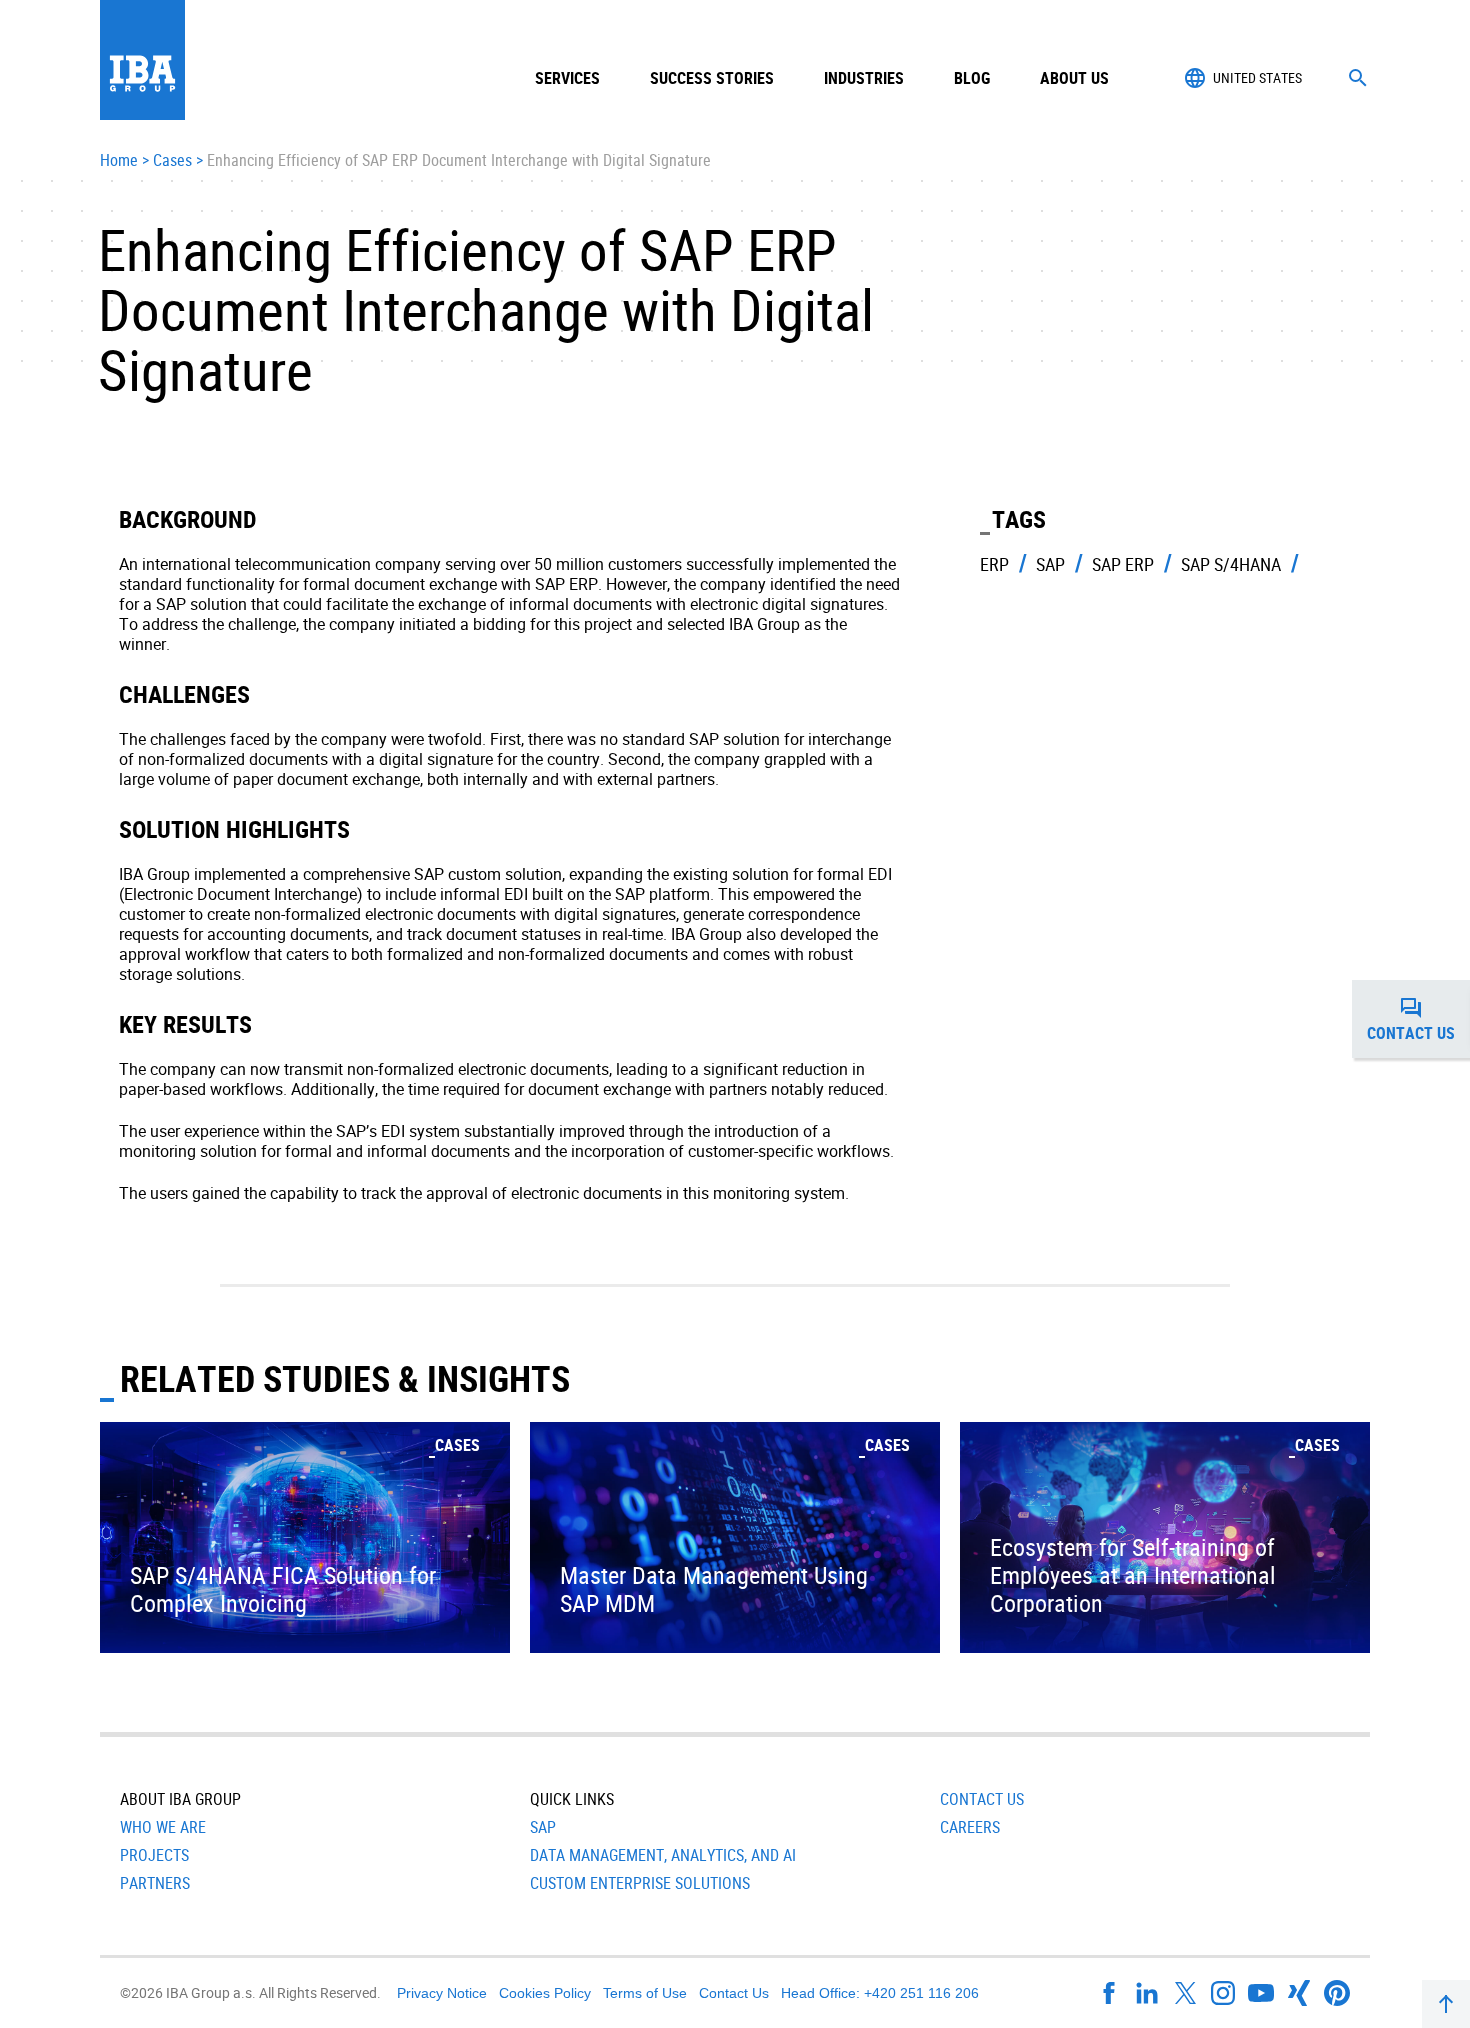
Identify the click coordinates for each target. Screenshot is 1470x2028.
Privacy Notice (442, 1993)
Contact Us (982, 1799)
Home (119, 161)
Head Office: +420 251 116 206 (880, 1993)
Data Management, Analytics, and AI (663, 1855)
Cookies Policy (545, 1993)
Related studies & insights (345, 1378)
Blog (972, 78)
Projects (154, 1855)
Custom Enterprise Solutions (640, 1883)
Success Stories (712, 78)
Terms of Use (645, 1993)
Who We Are (163, 1827)
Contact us (1418, 1024)
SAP (543, 1827)
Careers (970, 1827)
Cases (172, 161)
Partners (155, 1883)
